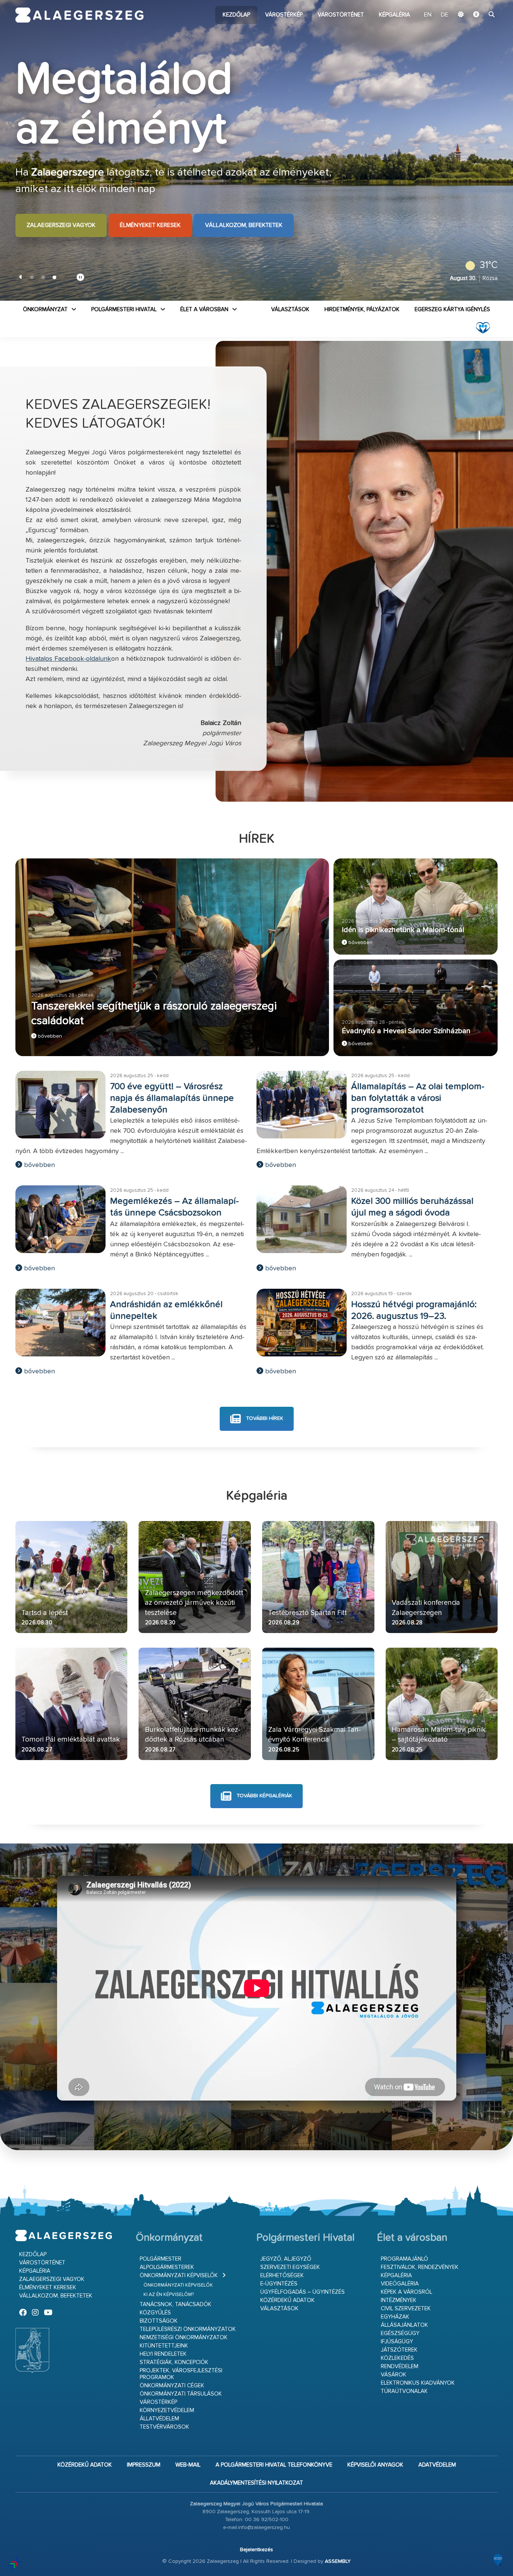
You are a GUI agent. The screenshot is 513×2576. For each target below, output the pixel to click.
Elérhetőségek (282, 2276)
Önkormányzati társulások (181, 2394)
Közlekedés (397, 2358)
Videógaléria (400, 2284)
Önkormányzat (45, 310)
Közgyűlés (155, 2313)
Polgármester (161, 2259)
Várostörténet (341, 15)
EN (428, 15)
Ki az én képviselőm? (169, 2295)
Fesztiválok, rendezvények (420, 2267)
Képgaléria (395, 15)
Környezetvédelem (167, 2410)
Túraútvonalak (404, 2391)
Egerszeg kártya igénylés (452, 310)
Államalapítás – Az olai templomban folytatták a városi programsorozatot (418, 1098)
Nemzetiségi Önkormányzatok (184, 2338)
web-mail (188, 2465)
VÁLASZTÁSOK (290, 310)
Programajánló (404, 2259)
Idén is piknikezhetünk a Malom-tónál (403, 930)
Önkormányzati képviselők (179, 2276)
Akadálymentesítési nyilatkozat (256, 2483)
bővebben (49, 1036)
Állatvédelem (159, 2419)
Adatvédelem (437, 2465)
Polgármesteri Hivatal (124, 310)
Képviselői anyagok (375, 2465)
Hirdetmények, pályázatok (362, 310)
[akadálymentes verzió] (476, 15)
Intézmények (399, 2300)
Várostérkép (284, 15)
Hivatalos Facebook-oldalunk (68, 659)
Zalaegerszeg (79, 15)
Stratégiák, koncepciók (174, 2362)
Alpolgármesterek (167, 2267)
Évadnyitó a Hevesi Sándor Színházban (406, 1031)
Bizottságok (159, 2321)
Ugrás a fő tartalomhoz (479, 3)
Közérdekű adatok (287, 2300)
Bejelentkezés (256, 2550)
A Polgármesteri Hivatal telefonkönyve (274, 2465)
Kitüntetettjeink (164, 2346)
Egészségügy (400, 2333)
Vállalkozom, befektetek (244, 217)
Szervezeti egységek (290, 2267)
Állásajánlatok (404, 2325)
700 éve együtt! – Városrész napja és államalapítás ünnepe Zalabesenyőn (172, 1098)
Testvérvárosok (164, 2427)
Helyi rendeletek (163, 2354)
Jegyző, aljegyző (286, 2259)
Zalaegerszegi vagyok (61, 217)
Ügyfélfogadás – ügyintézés (303, 2292)
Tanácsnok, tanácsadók (176, 2304)
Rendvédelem (400, 2366)
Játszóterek (399, 2350)
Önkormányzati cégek (172, 2386)
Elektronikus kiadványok (418, 2383)
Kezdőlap (236, 15)
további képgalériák (264, 1796)
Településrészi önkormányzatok (188, 2329)
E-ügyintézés (279, 2284)
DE (445, 15)
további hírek (264, 1418)
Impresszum (144, 2465)
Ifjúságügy (397, 2342)
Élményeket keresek (150, 217)
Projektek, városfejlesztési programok (181, 2374)
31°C (489, 265)
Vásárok (394, 2375)
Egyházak (395, 2317)
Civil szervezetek (406, 2309)
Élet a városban (204, 310)
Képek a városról (407, 2292)
